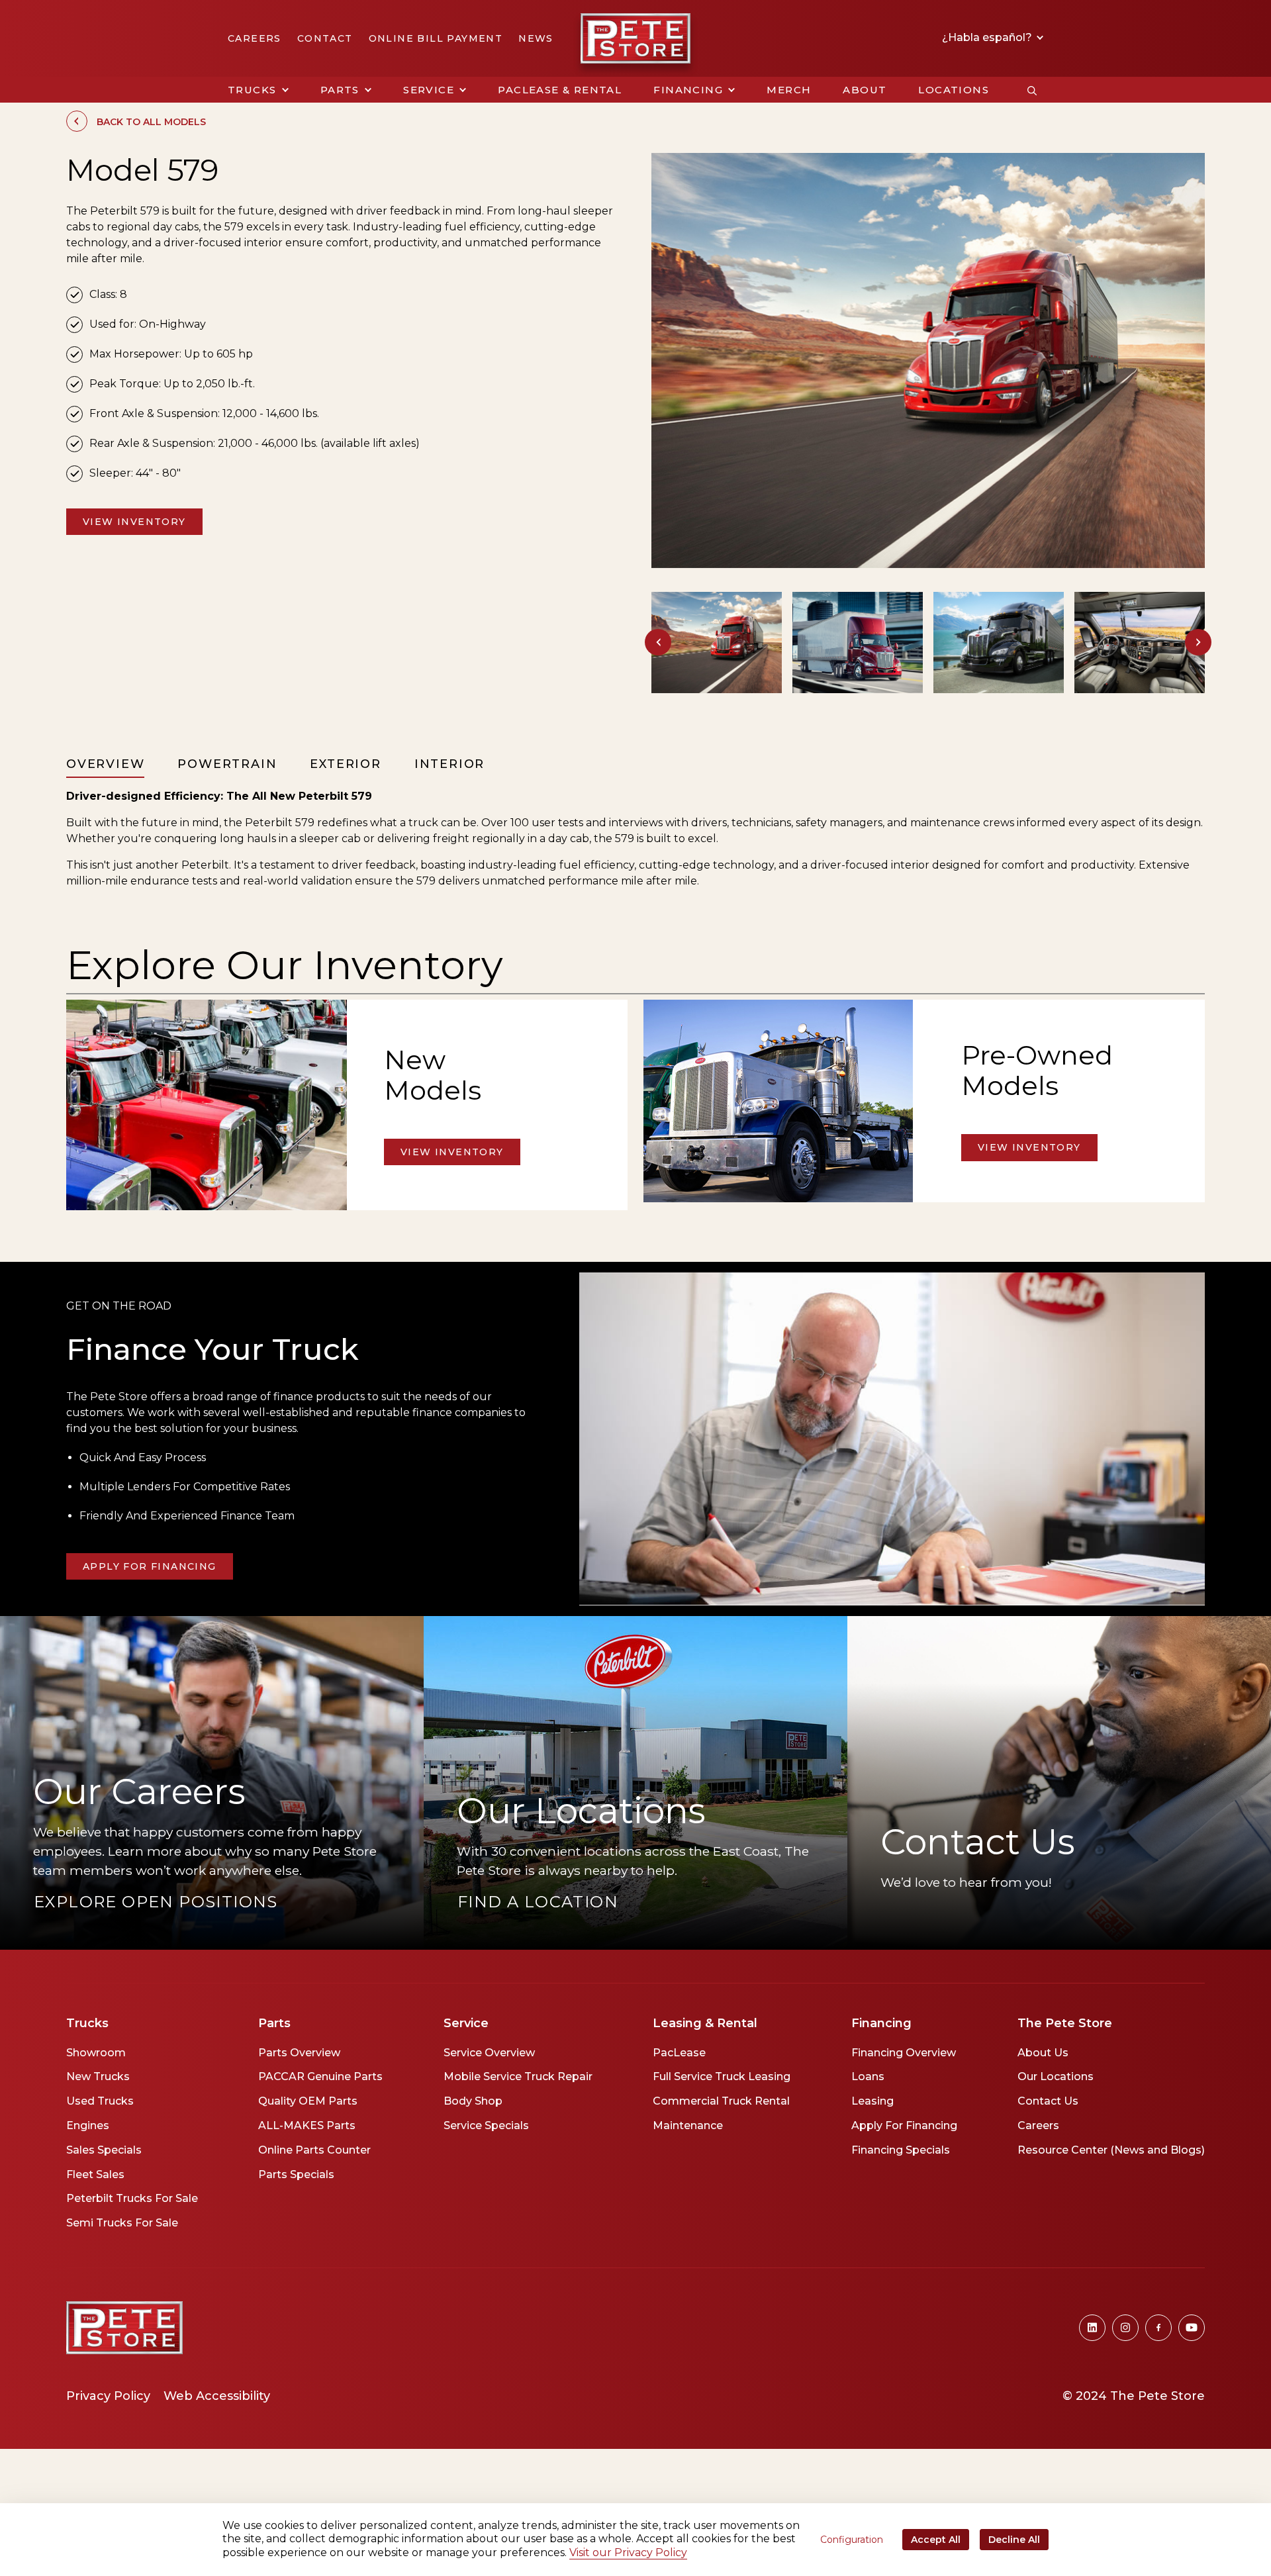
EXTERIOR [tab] (345, 764)
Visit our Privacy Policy (628, 2552)
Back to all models (151, 122)
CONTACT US (881, 1911)
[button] (258, 90)
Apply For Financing (150, 1566)
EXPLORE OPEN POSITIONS (156, 1902)
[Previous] (658, 642)
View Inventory (134, 522)
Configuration (852, 2540)
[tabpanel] (635, 839)
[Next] (1198, 642)
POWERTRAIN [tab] (227, 764)
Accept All (936, 2540)
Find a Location (538, 1902)
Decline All (1014, 2540)
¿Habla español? (988, 38)
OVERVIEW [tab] (105, 764)
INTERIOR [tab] (449, 764)
